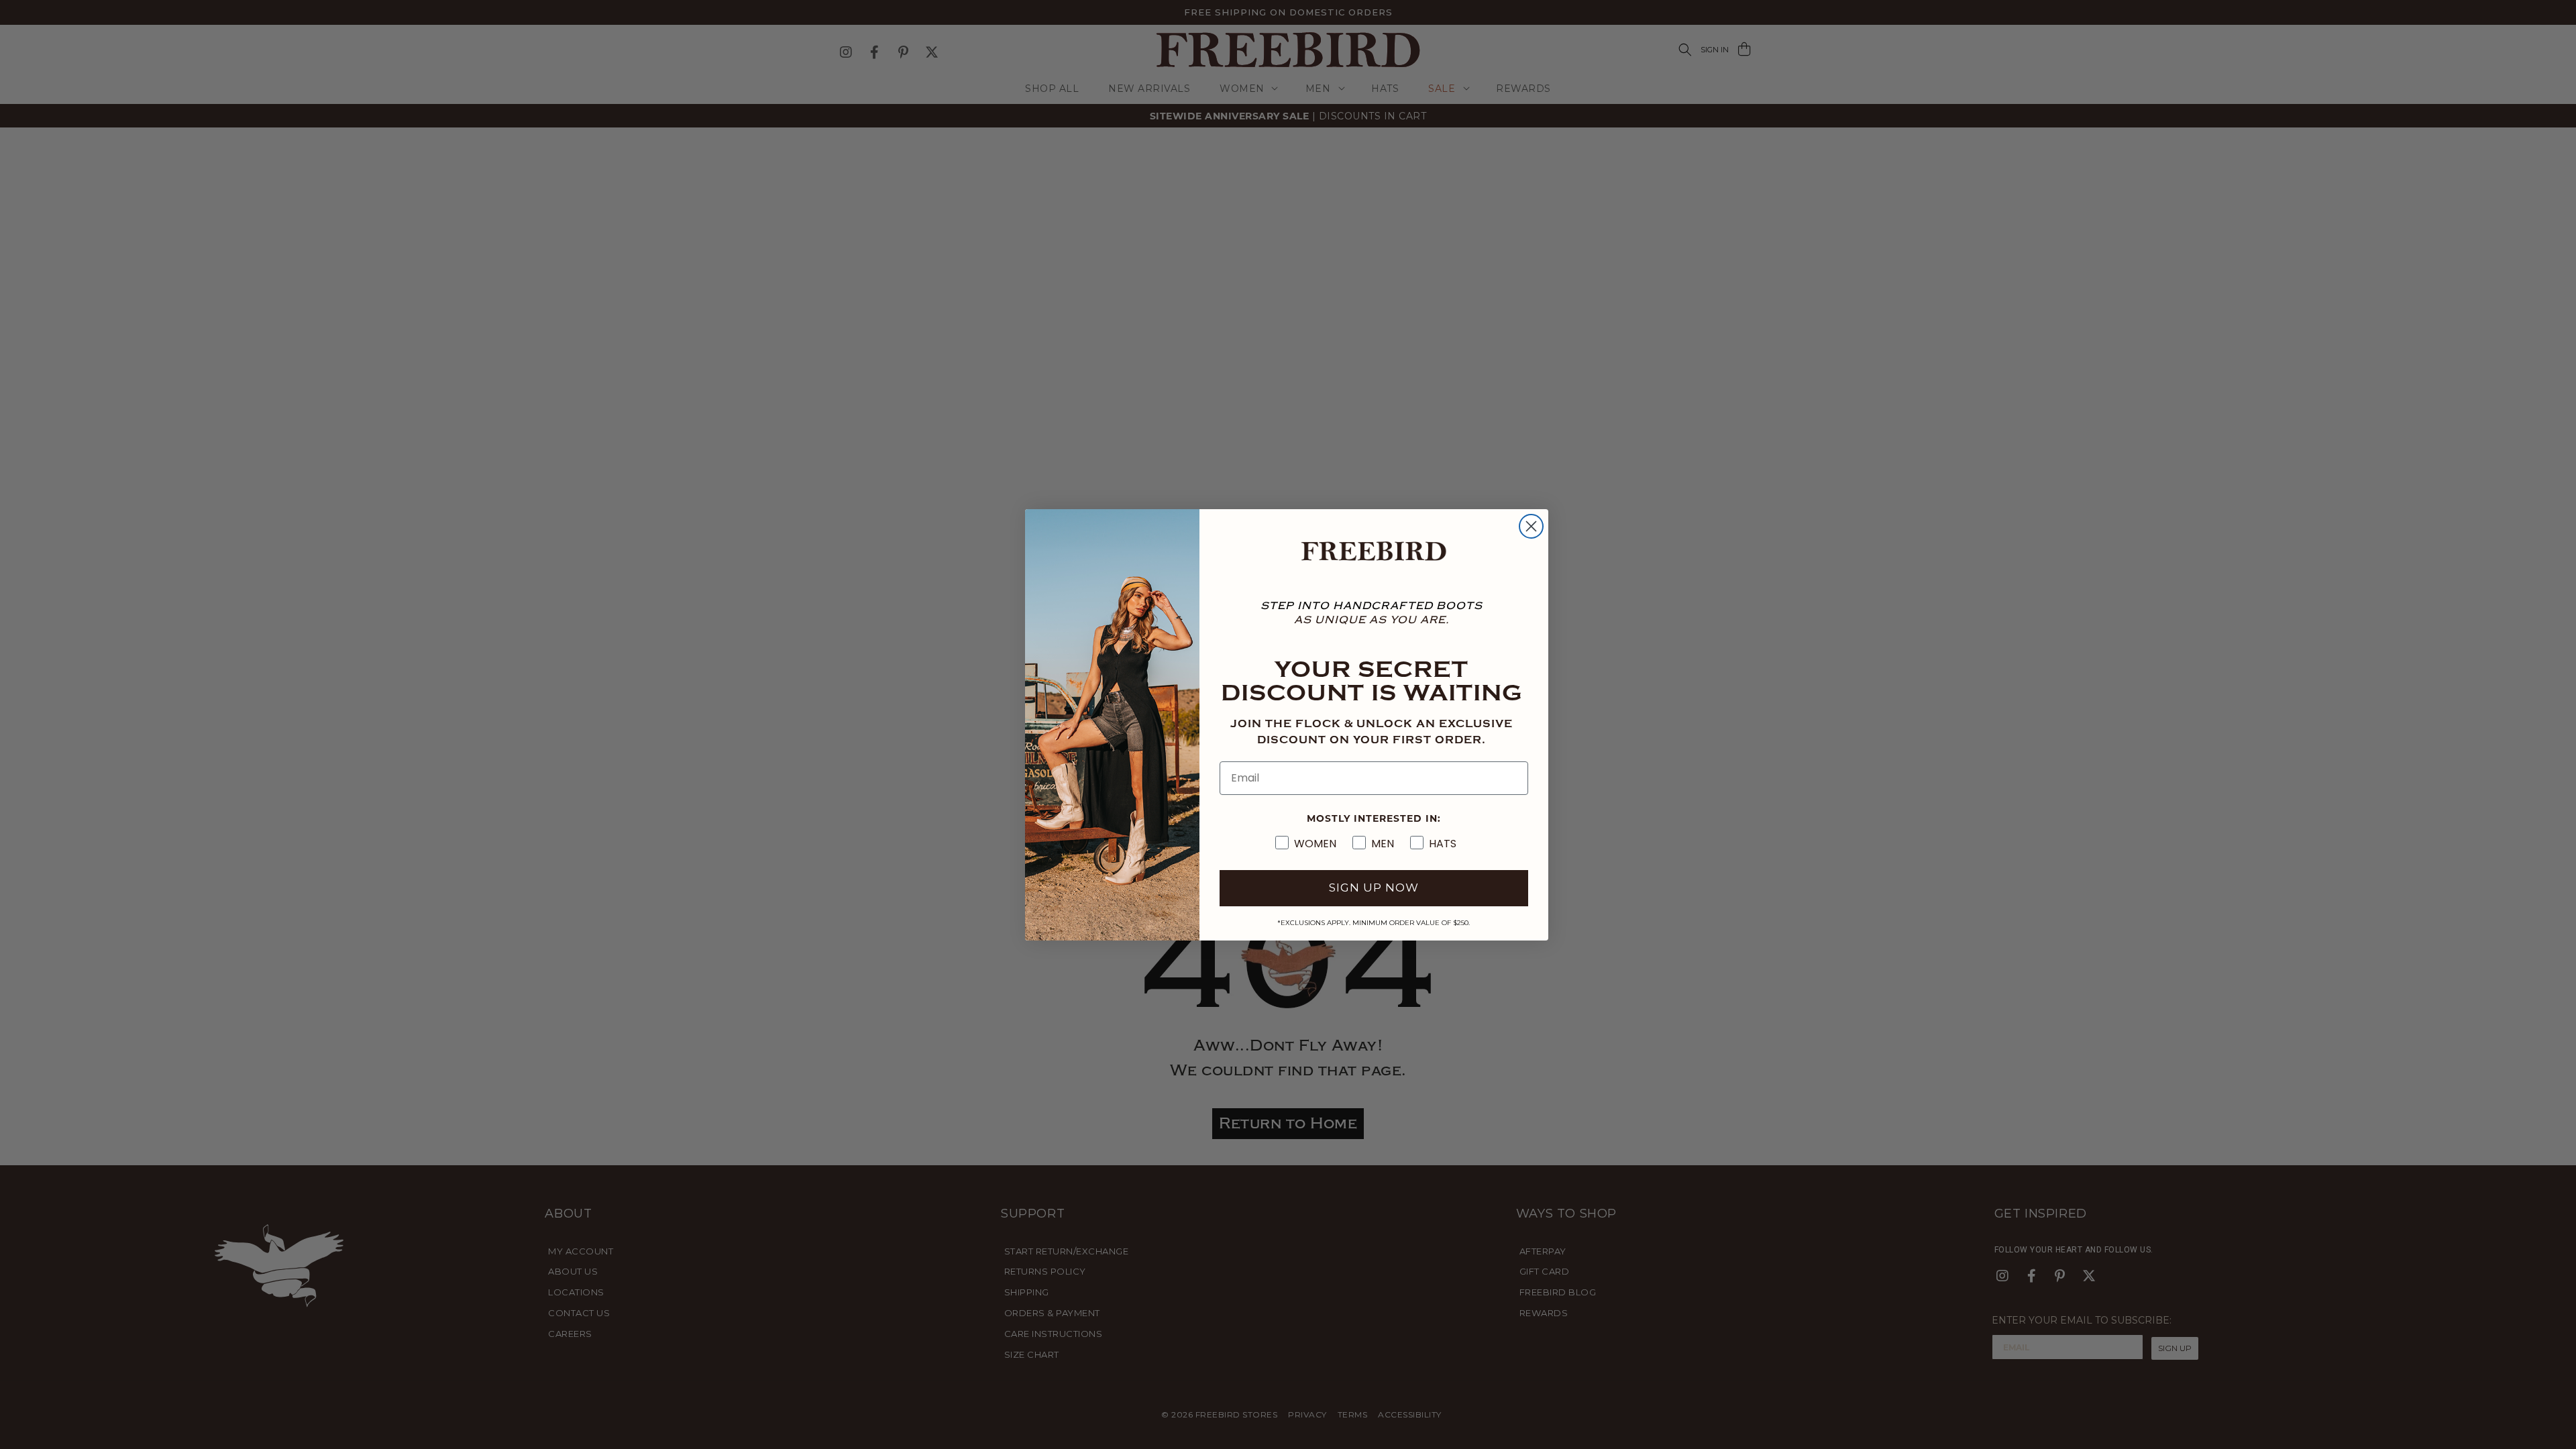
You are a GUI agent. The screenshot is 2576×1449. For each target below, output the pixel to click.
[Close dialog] (1531, 526)
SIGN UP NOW (1374, 888)
